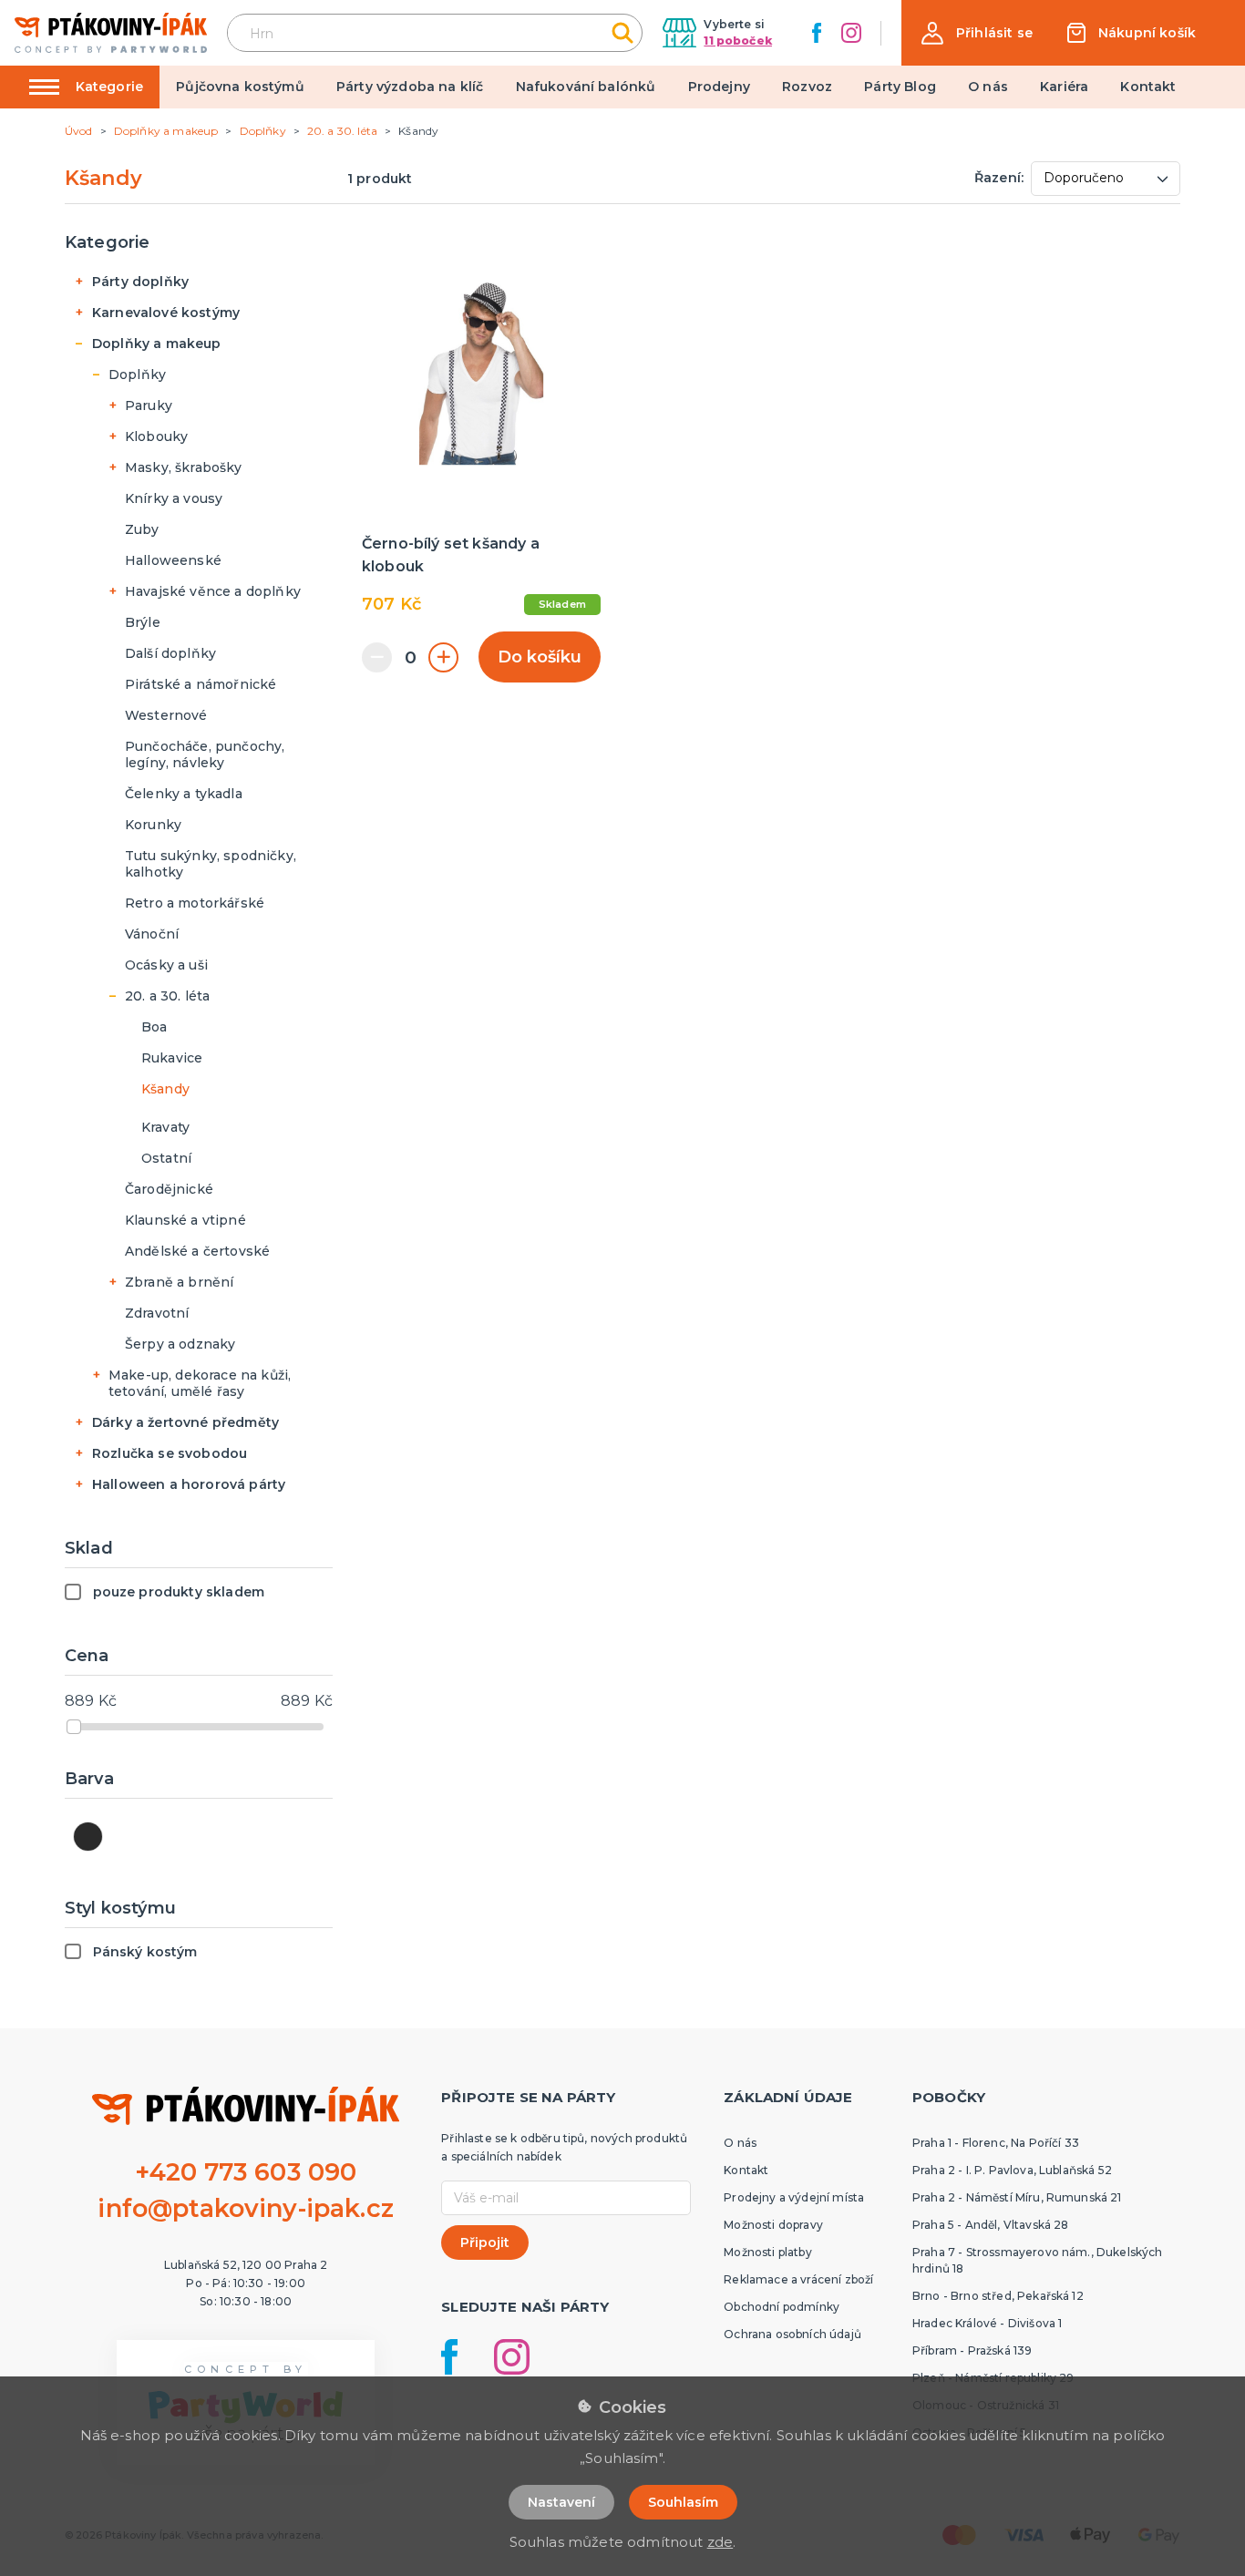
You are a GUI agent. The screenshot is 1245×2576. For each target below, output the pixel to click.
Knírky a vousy (174, 498)
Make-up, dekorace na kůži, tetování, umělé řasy (200, 1383)
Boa (154, 1027)
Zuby (142, 529)
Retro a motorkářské (195, 903)
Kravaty (165, 1127)
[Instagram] (851, 33)
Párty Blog (900, 87)
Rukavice (172, 1058)
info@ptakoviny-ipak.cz (246, 2208)
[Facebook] (817, 33)
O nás (988, 87)
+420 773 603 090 (246, 2172)
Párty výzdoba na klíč (410, 87)
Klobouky (156, 436)
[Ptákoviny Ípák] (111, 32)
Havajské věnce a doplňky (213, 591)
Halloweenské (173, 560)
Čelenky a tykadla (184, 794)
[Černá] (88, 1837)
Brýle (143, 622)
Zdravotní (157, 1313)
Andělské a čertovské (197, 1251)
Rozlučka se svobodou (170, 1453)
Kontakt (1148, 87)
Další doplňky (170, 653)
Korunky (153, 825)
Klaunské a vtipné (185, 1220)
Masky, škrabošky (184, 467)
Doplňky (137, 375)
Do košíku (540, 657)
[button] (977, 33)
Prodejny (719, 87)
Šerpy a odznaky (180, 1344)
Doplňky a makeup (157, 344)
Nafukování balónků (586, 87)
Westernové (166, 715)
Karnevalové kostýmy (166, 313)
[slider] (74, 1727)
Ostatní (166, 1158)
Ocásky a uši (166, 965)
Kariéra (1064, 87)
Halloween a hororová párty (189, 1484)
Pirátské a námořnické (201, 684)
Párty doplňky (140, 282)
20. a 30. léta (167, 996)
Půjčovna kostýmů (240, 87)
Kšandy (165, 1089)
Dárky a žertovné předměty (185, 1422)
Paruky (149, 405)
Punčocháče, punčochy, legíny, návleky (205, 754)
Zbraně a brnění (179, 1282)
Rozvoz (807, 87)
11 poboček (738, 41)
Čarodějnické (169, 1189)
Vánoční (152, 934)
